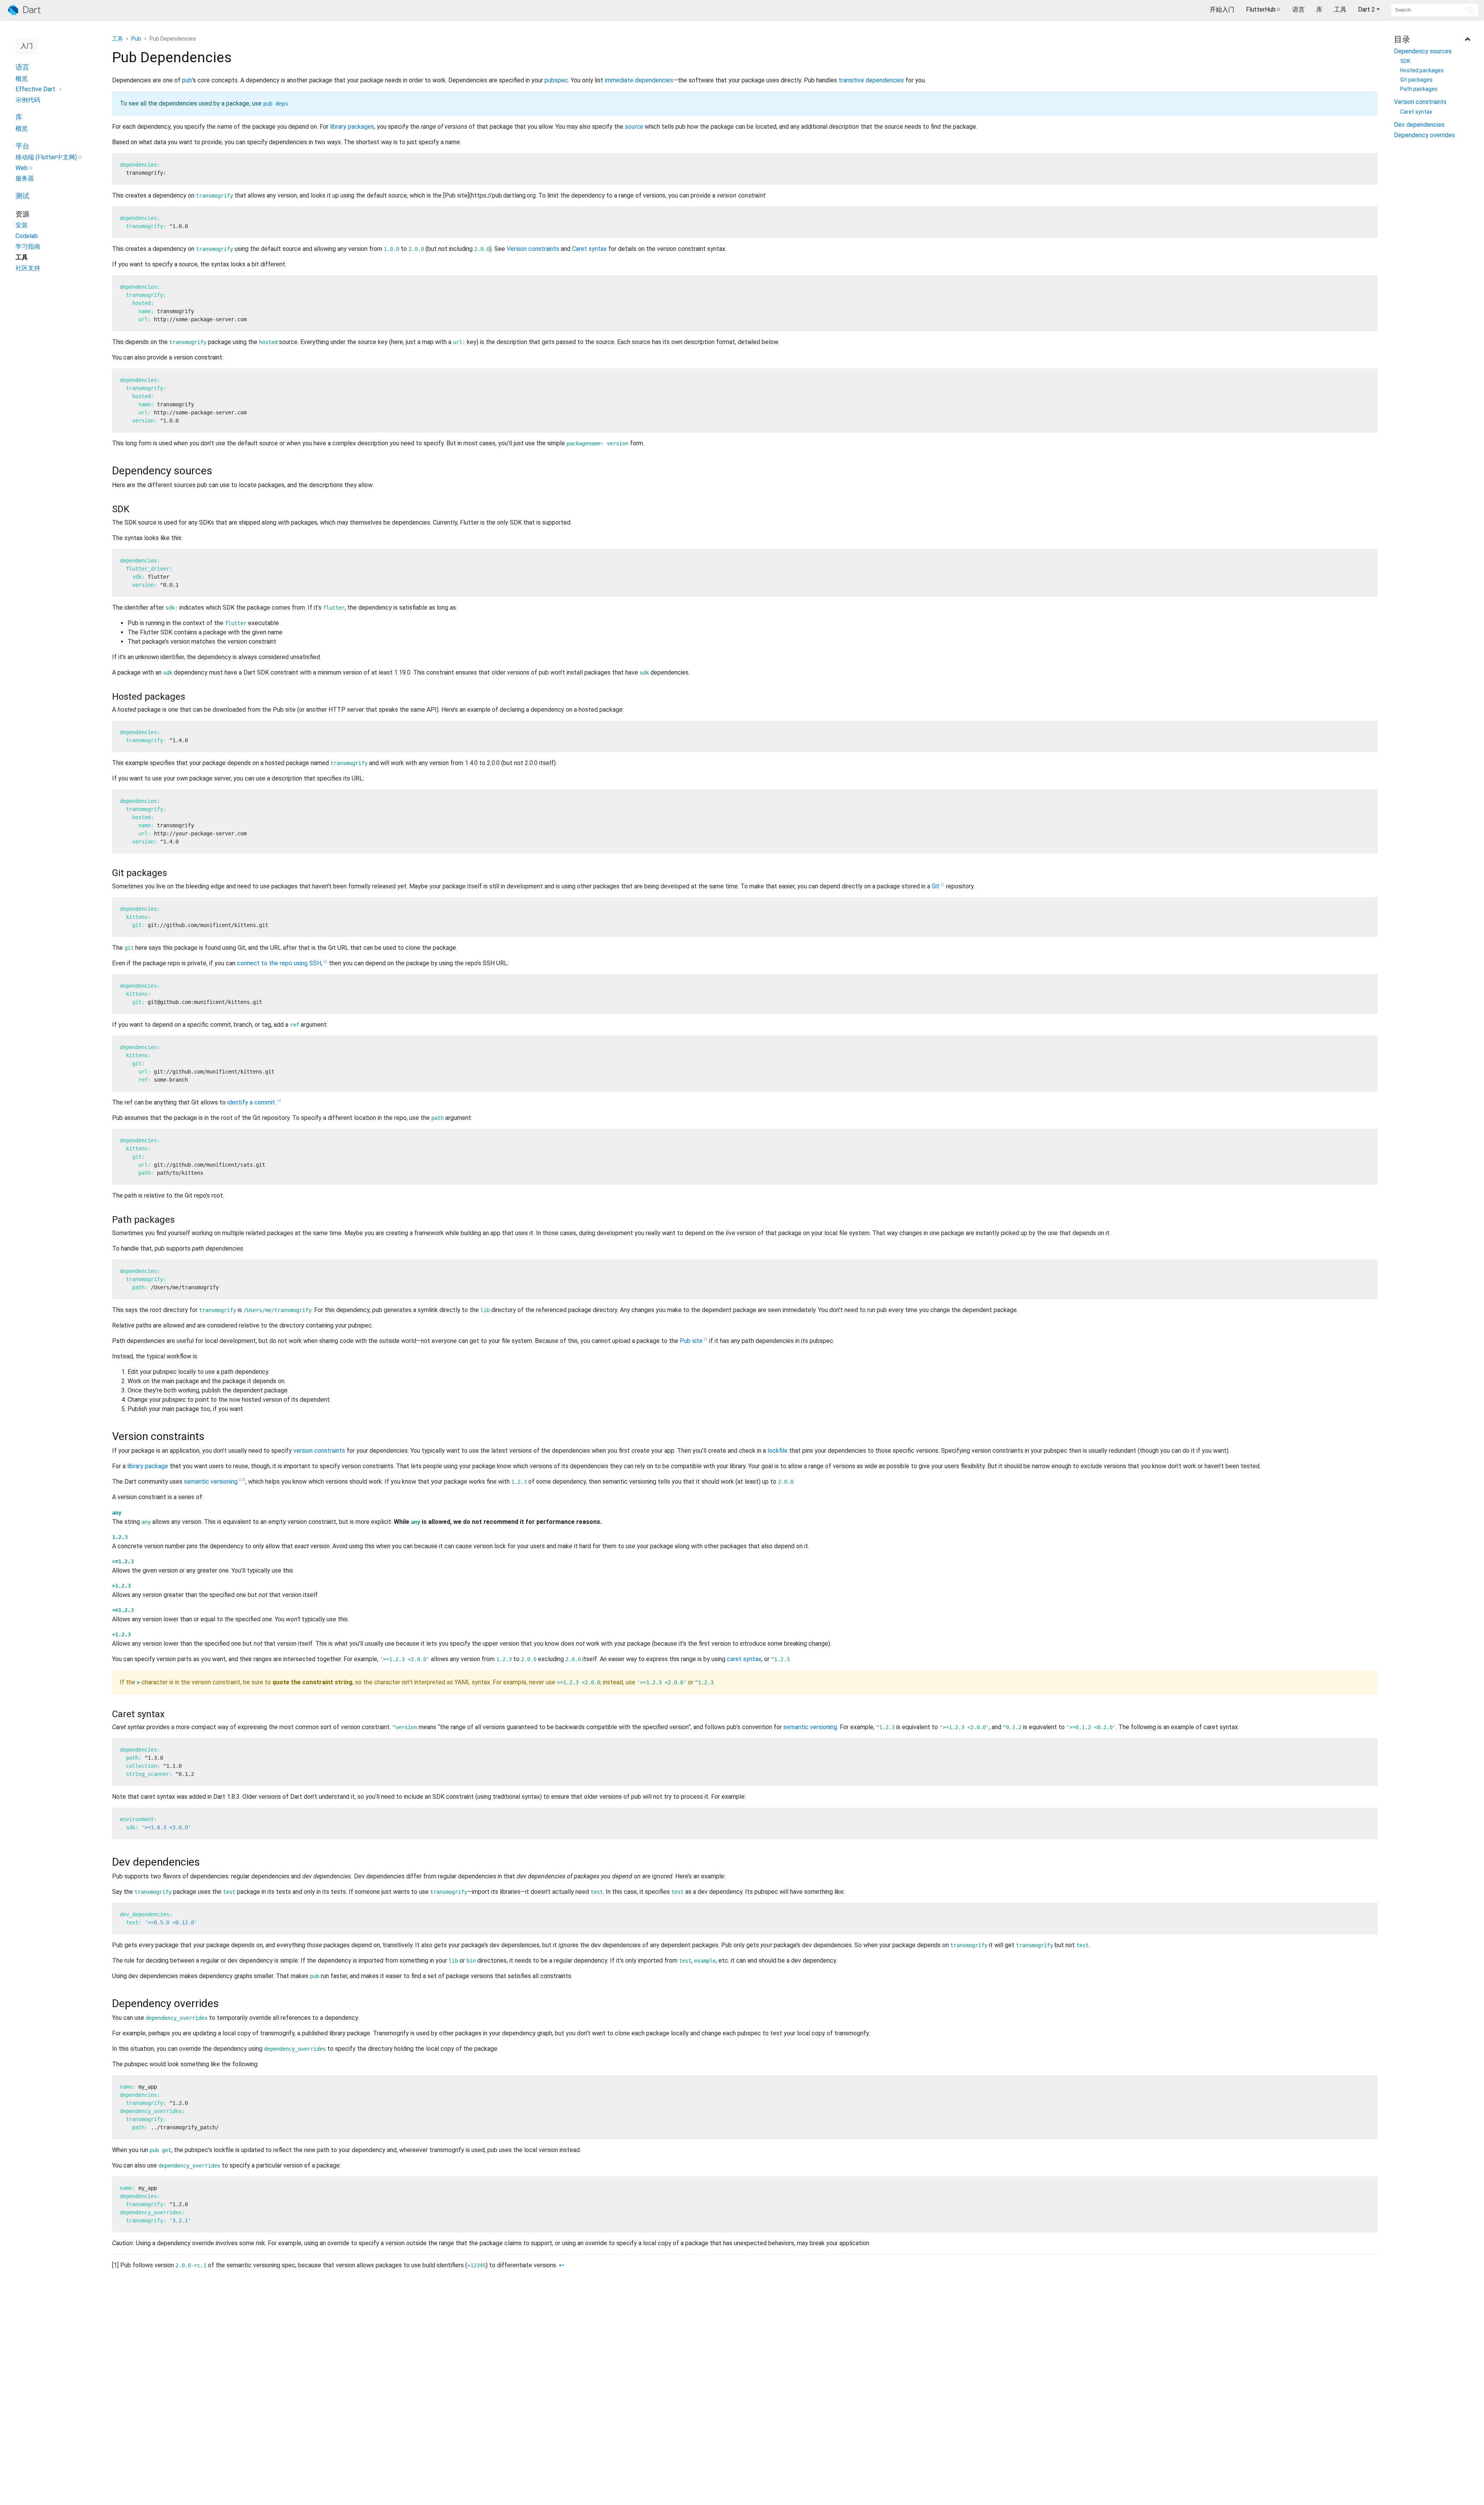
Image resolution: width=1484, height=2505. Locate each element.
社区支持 (28, 268)
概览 (22, 79)
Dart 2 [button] (1367, 9)
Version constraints (1420, 102)
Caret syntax (1416, 112)
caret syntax (744, 1659)
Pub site (691, 1341)
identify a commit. (252, 1102)
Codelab (27, 236)
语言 (1298, 9)
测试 (22, 196)
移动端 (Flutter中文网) (46, 157)
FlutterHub (1261, 9)
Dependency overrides (1424, 135)
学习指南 (28, 246)
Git (936, 886)
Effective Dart (35, 89)
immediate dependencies (639, 80)
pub (187, 80)
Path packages (1419, 89)
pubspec (556, 80)
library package (148, 1466)
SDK (1405, 61)
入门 (27, 46)
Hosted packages (1422, 70)
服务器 (25, 178)
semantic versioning (211, 1482)
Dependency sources (1423, 51)
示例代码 (28, 100)
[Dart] (24, 10)
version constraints (319, 1451)
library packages (352, 127)
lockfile (778, 1451)
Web (22, 168)
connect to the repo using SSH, (280, 963)
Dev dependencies (1419, 125)
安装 (22, 225)
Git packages (1416, 80)
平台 (22, 146)
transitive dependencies (871, 80)
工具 (1340, 9)
